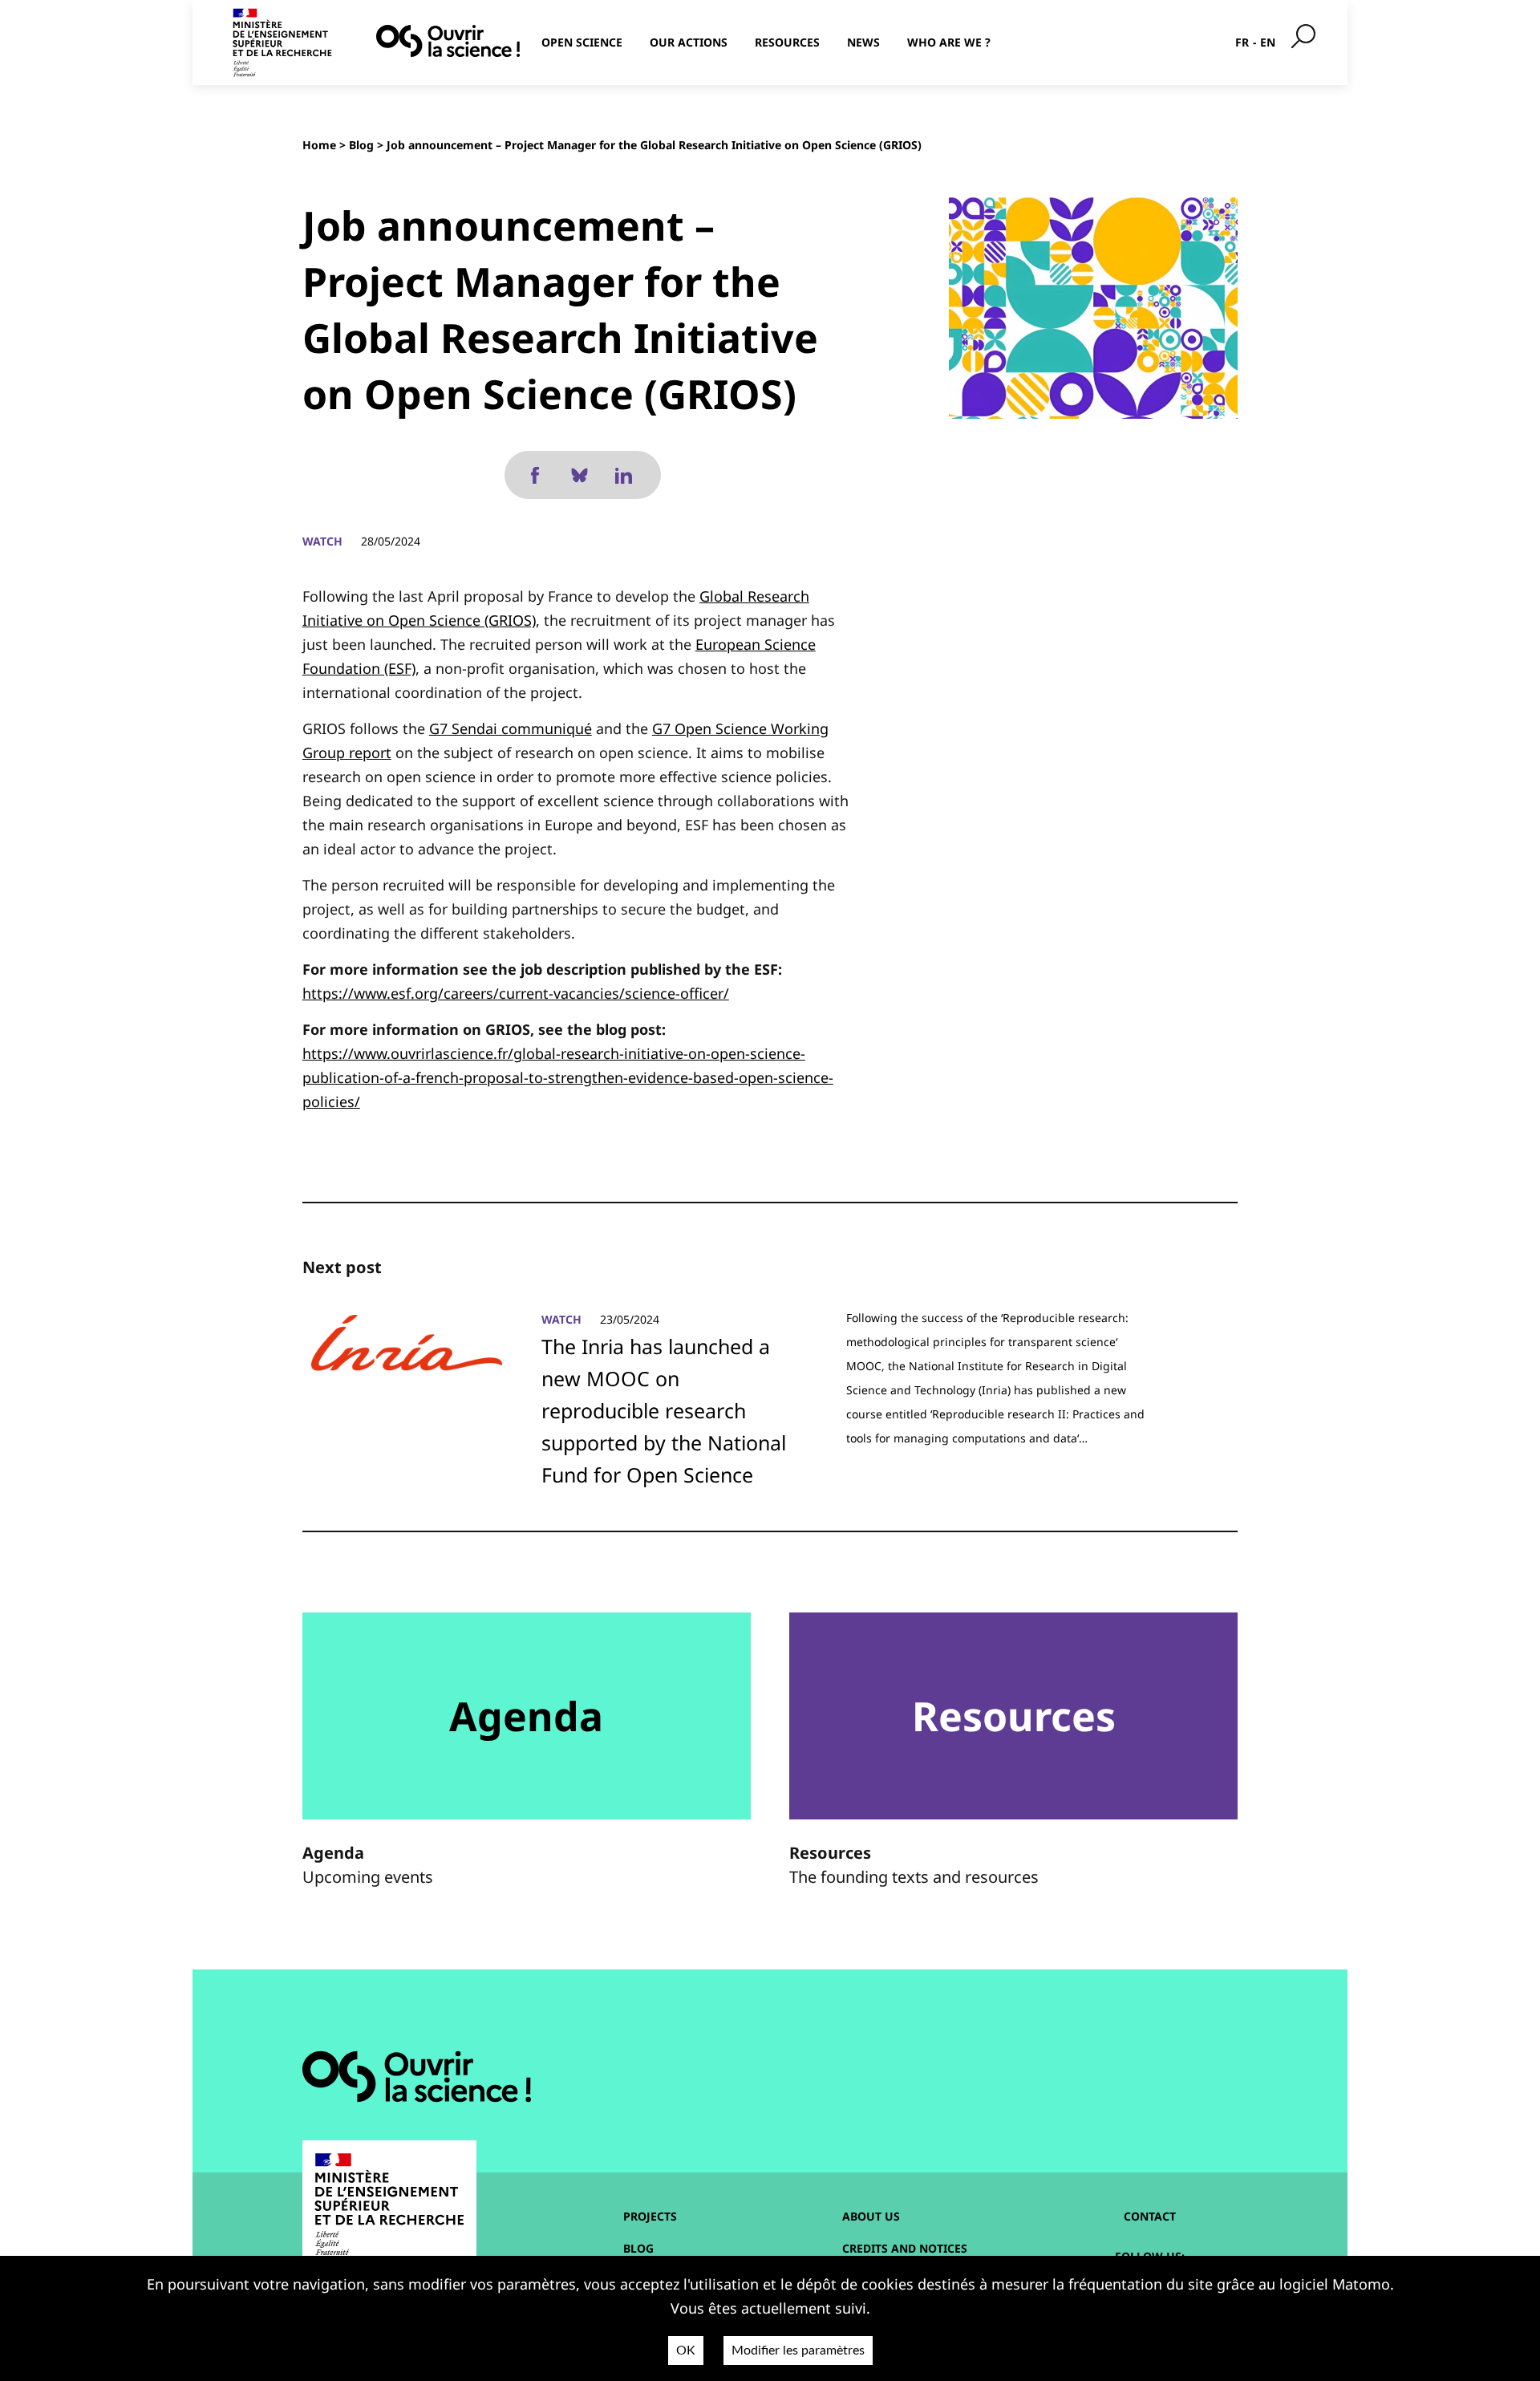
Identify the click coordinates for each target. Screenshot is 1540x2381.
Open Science (582, 42)
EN (1268, 42)
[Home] (448, 41)
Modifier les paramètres (798, 2351)
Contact (1150, 2216)
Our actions (689, 42)
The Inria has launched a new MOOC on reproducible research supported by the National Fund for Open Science (664, 1410)
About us (871, 2216)
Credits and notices (905, 2248)
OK (686, 2351)
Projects (650, 2216)
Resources (787, 42)
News (863, 42)
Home (319, 145)
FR (1242, 42)
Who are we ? (949, 42)
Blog (361, 145)
